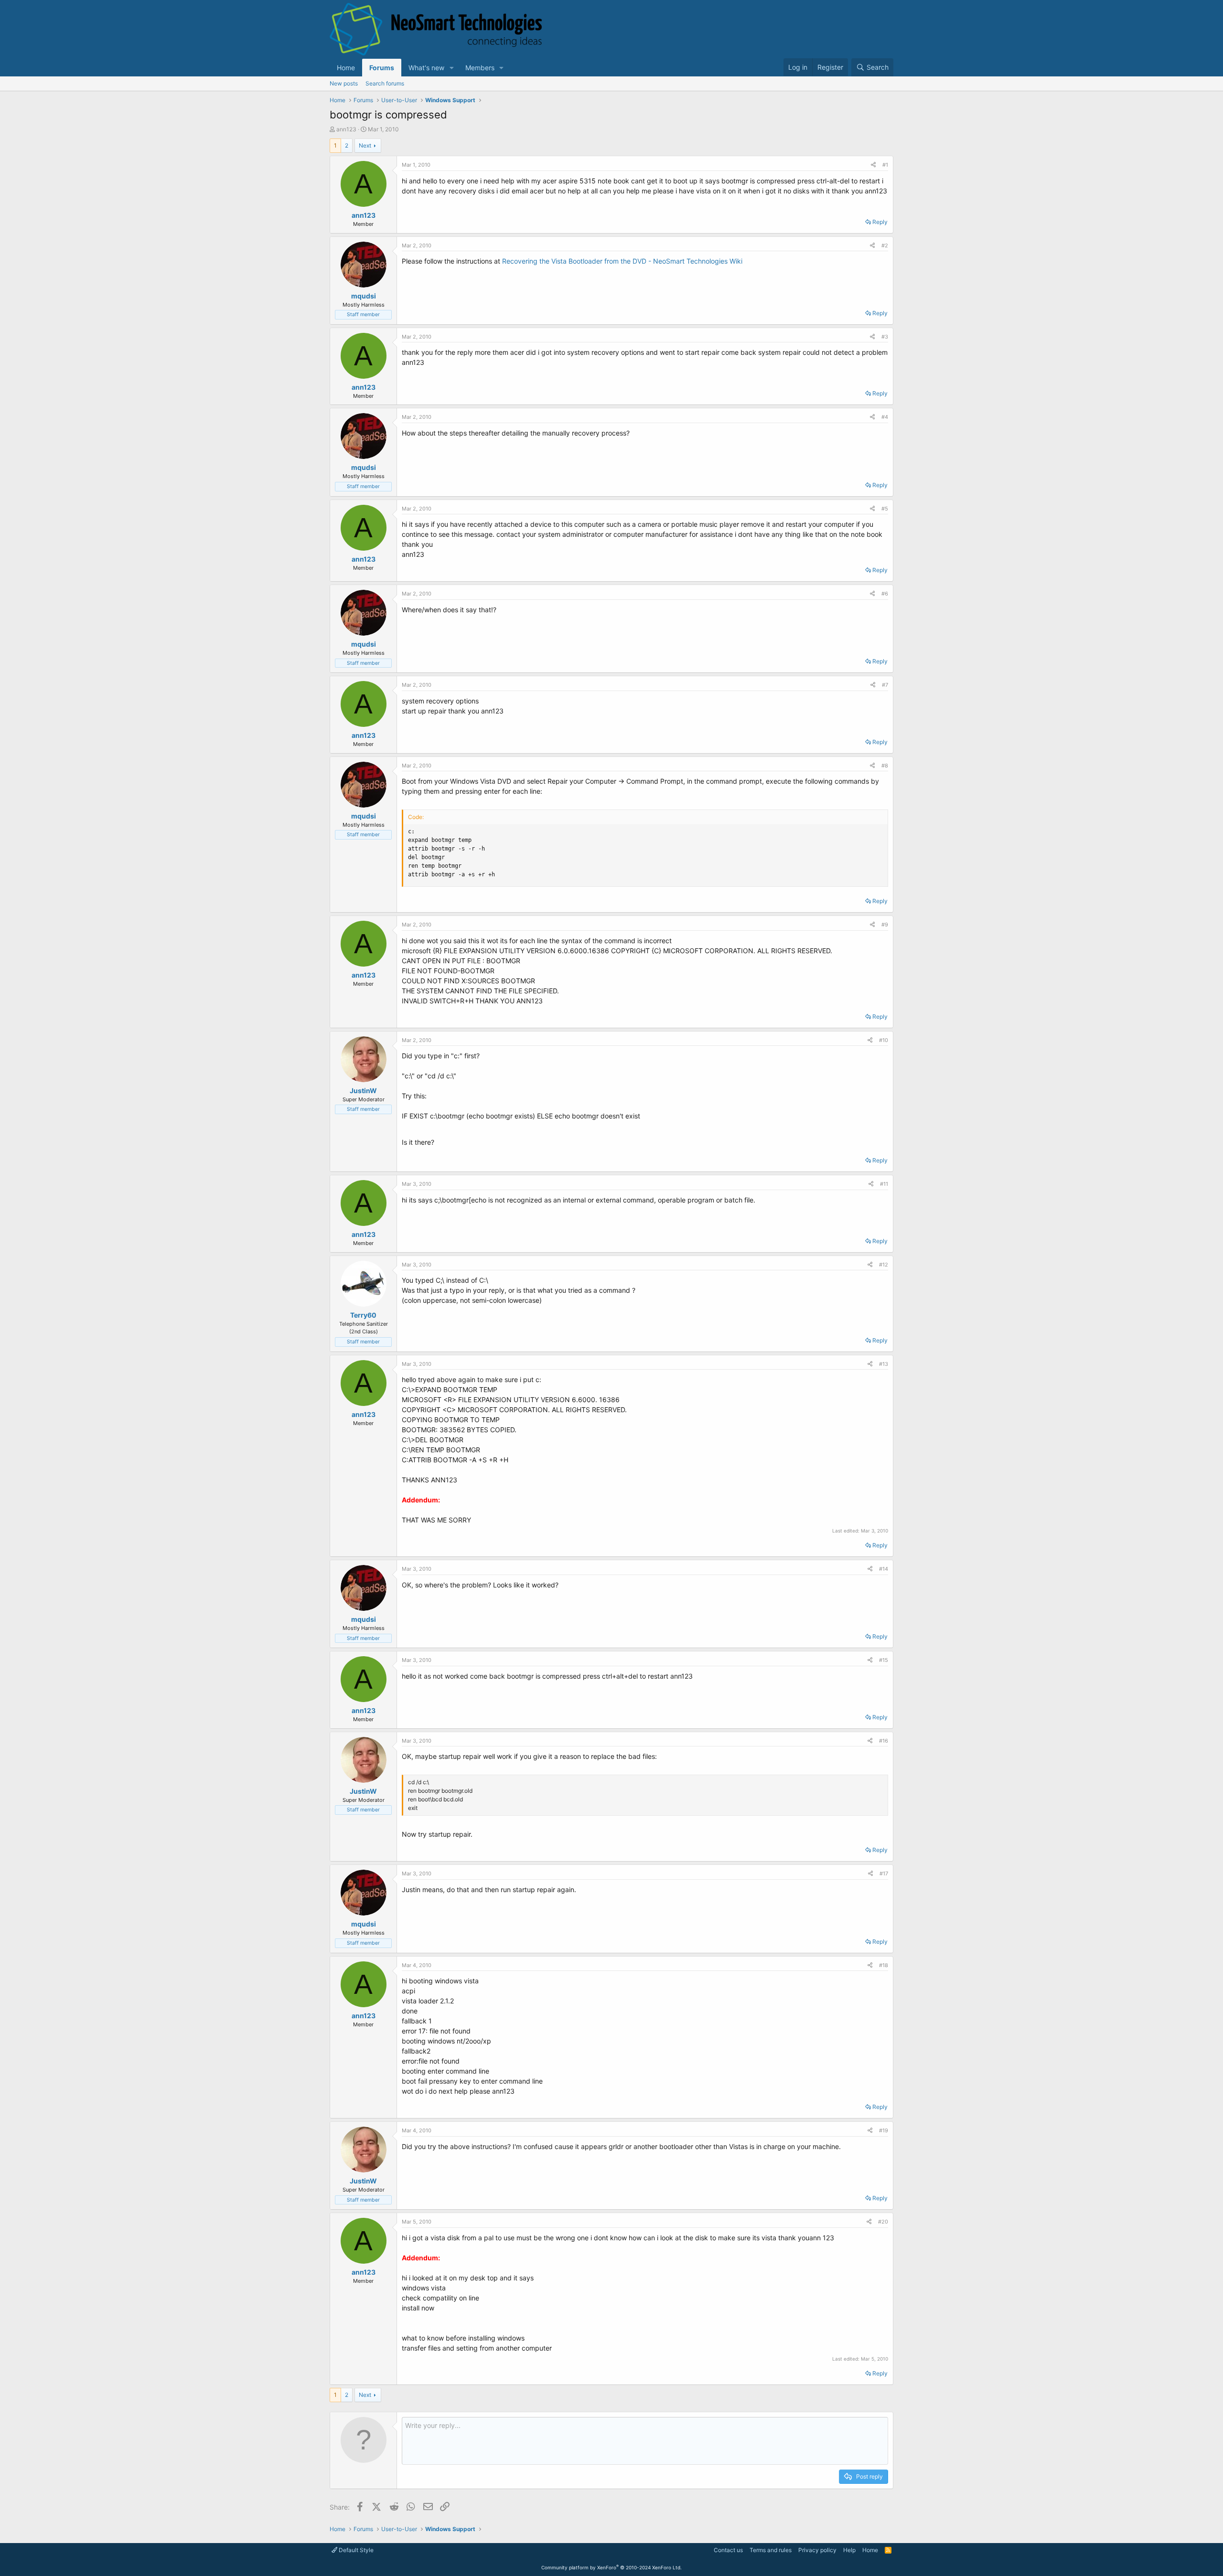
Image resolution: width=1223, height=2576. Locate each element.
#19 (884, 2130)
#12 (884, 1265)
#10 (884, 1040)
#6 (885, 594)
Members (480, 68)
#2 (885, 245)
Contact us (728, 2550)
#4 (885, 417)
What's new (426, 68)
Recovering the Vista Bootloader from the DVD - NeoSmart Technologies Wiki (622, 261)
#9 (885, 925)
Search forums (385, 83)
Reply (880, 222)
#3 (885, 337)
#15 (884, 1660)
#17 (884, 1873)
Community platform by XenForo (611, 2567)
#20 (883, 2222)
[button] (452, 68)
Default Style (355, 2550)
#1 (885, 165)
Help (849, 2550)
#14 (884, 1569)
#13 (884, 1364)
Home (346, 68)
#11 (884, 1184)
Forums (382, 68)
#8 (885, 766)
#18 (884, 1965)
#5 (885, 509)
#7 (885, 685)
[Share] (873, 165)
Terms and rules (771, 2550)
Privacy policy (817, 2550)
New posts (344, 83)
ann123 (346, 129)
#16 (884, 1741)
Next (365, 145)
